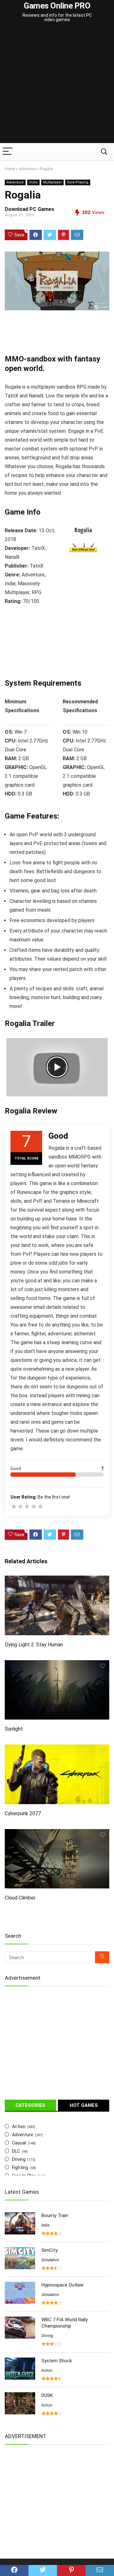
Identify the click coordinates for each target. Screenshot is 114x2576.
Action (19, 2126)
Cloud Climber (20, 1898)
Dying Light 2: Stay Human (34, 1645)
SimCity (50, 2250)
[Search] (104, 152)
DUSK (47, 2395)
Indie (33, 182)
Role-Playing (78, 182)
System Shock (57, 2361)
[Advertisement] (57, 83)
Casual (19, 2143)
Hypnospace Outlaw (62, 2285)
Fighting (20, 2168)
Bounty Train (55, 2215)
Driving (19, 2159)
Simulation (50, 2260)
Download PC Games (29, 209)
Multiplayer (52, 182)
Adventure (27, 169)
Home (10, 169)
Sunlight (14, 1729)
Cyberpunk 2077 (23, 1813)
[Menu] (8, 152)
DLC (16, 2151)
